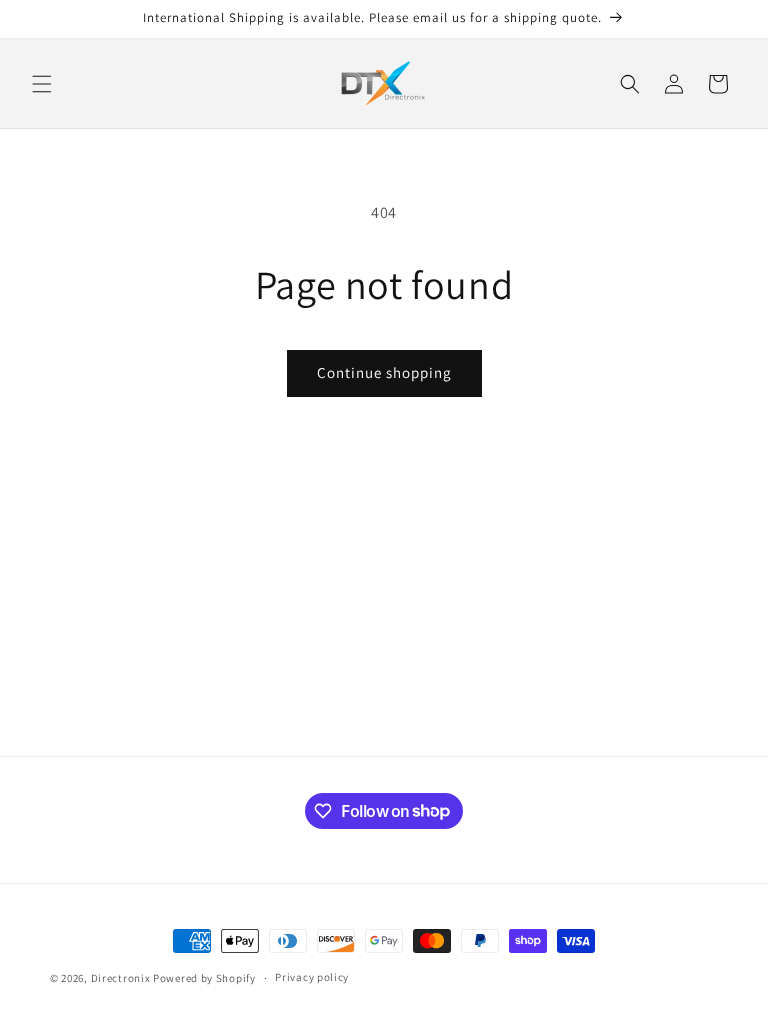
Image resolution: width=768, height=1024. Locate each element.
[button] (42, 84)
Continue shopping (384, 372)
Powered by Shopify (204, 978)
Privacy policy (312, 977)
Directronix (121, 978)
